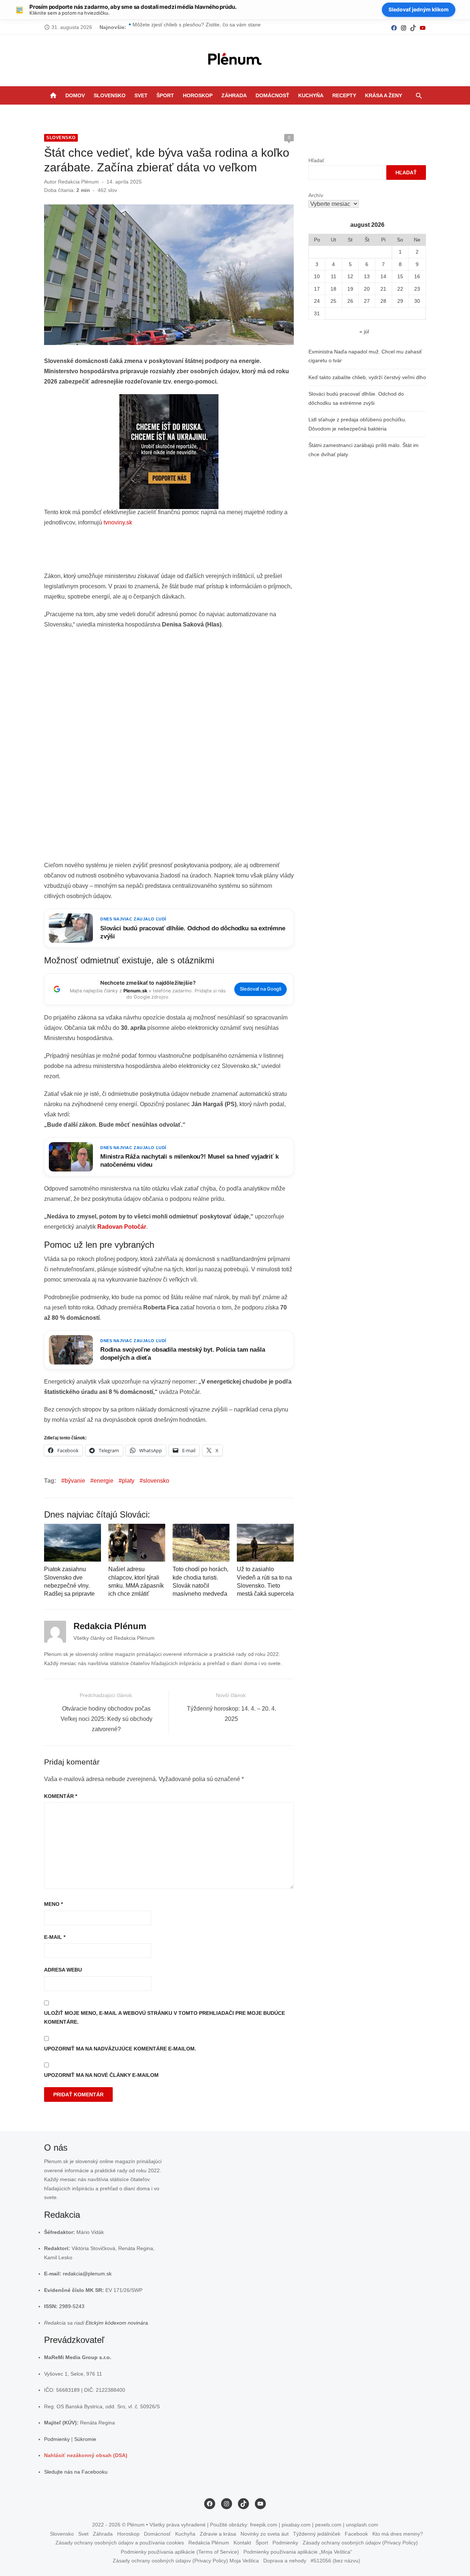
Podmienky (57, 2439)
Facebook (356, 2533)
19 (350, 289)
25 (333, 301)
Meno (53, 1904)
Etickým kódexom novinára (117, 2322)
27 (367, 301)
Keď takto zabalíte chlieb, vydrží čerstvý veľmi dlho (367, 377)
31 (317, 313)
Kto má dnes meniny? (398, 2533)
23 (417, 289)
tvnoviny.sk (118, 522)
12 (350, 276)
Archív (316, 195)
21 (383, 289)
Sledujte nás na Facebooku (76, 2471)
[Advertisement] (178, 552)
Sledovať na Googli (261, 989)
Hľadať (316, 160)
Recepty (344, 95)
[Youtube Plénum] (423, 27)
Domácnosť (272, 95)
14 (383, 276)
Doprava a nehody (285, 2561)
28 (383, 301)
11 (334, 276)
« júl (364, 331)
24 (317, 301)
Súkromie (85, 2439)
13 (367, 276)
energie (104, 1481)
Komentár (61, 1796)
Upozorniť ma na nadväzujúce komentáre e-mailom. (120, 2049)
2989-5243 (72, 2306)
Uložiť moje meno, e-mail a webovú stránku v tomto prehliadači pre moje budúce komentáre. (164, 2018)
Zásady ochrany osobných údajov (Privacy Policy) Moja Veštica (186, 2561)
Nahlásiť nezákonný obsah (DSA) (86, 2455)
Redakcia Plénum (78, 182)
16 (417, 276)
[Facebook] (394, 27)
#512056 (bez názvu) (335, 2561)
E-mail (55, 1937)
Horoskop (198, 95)
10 (317, 276)
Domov (75, 95)
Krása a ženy (384, 95)
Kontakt (242, 2543)
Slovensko (110, 95)
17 (317, 289)
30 (417, 301)
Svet (141, 95)
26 (350, 301)
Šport (165, 95)
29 (400, 301)
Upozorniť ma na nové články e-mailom (101, 2075)
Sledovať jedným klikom (419, 9)
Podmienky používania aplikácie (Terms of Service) (180, 2551)
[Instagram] (404, 27)
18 (333, 289)
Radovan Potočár (122, 1227)
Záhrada (234, 95)
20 (367, 289)
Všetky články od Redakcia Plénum (114, 1638)
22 (400, 289)
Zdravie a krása (218, 2533)
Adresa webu (63, 1970)
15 (400, 276)
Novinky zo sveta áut (265, 2533)
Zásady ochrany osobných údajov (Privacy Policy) (360, 2543)
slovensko (156, 1481)
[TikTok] (413, 27)
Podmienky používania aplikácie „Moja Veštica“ (298, 2551)
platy (128, 1481)
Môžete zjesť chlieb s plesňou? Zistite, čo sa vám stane (197, 27)
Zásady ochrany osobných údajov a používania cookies (120, 2543)
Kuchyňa (311, 95)
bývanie (75, 1481)
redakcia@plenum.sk (87, 2274)
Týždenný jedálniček (317, 2533)
